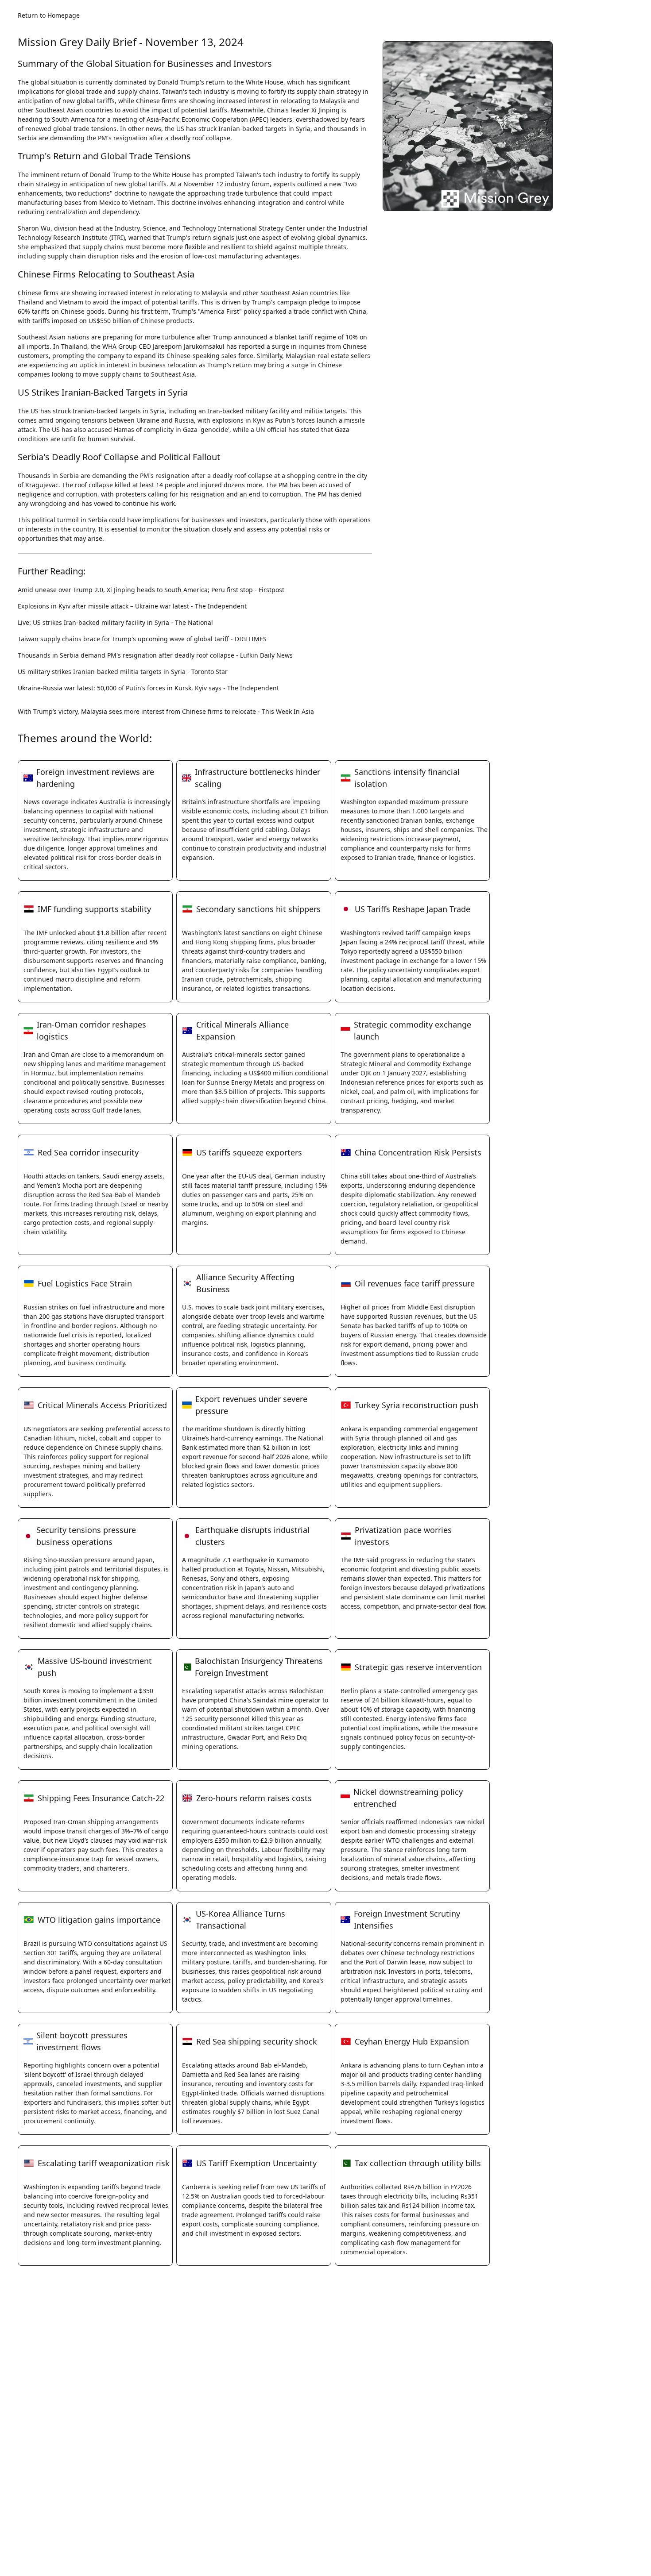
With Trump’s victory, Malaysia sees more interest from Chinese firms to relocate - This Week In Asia (166, 711)
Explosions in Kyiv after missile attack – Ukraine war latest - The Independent (132, 606)
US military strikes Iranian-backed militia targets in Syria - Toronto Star (123, 672)
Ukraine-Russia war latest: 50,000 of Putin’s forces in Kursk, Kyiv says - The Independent (148, 688)
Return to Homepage (49, 15)
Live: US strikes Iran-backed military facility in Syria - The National (115, 622)
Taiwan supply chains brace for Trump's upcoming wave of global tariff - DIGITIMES (142, 639)
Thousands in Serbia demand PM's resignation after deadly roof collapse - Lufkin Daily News (155, 655)
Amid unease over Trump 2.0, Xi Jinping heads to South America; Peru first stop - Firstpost (151, 590)
